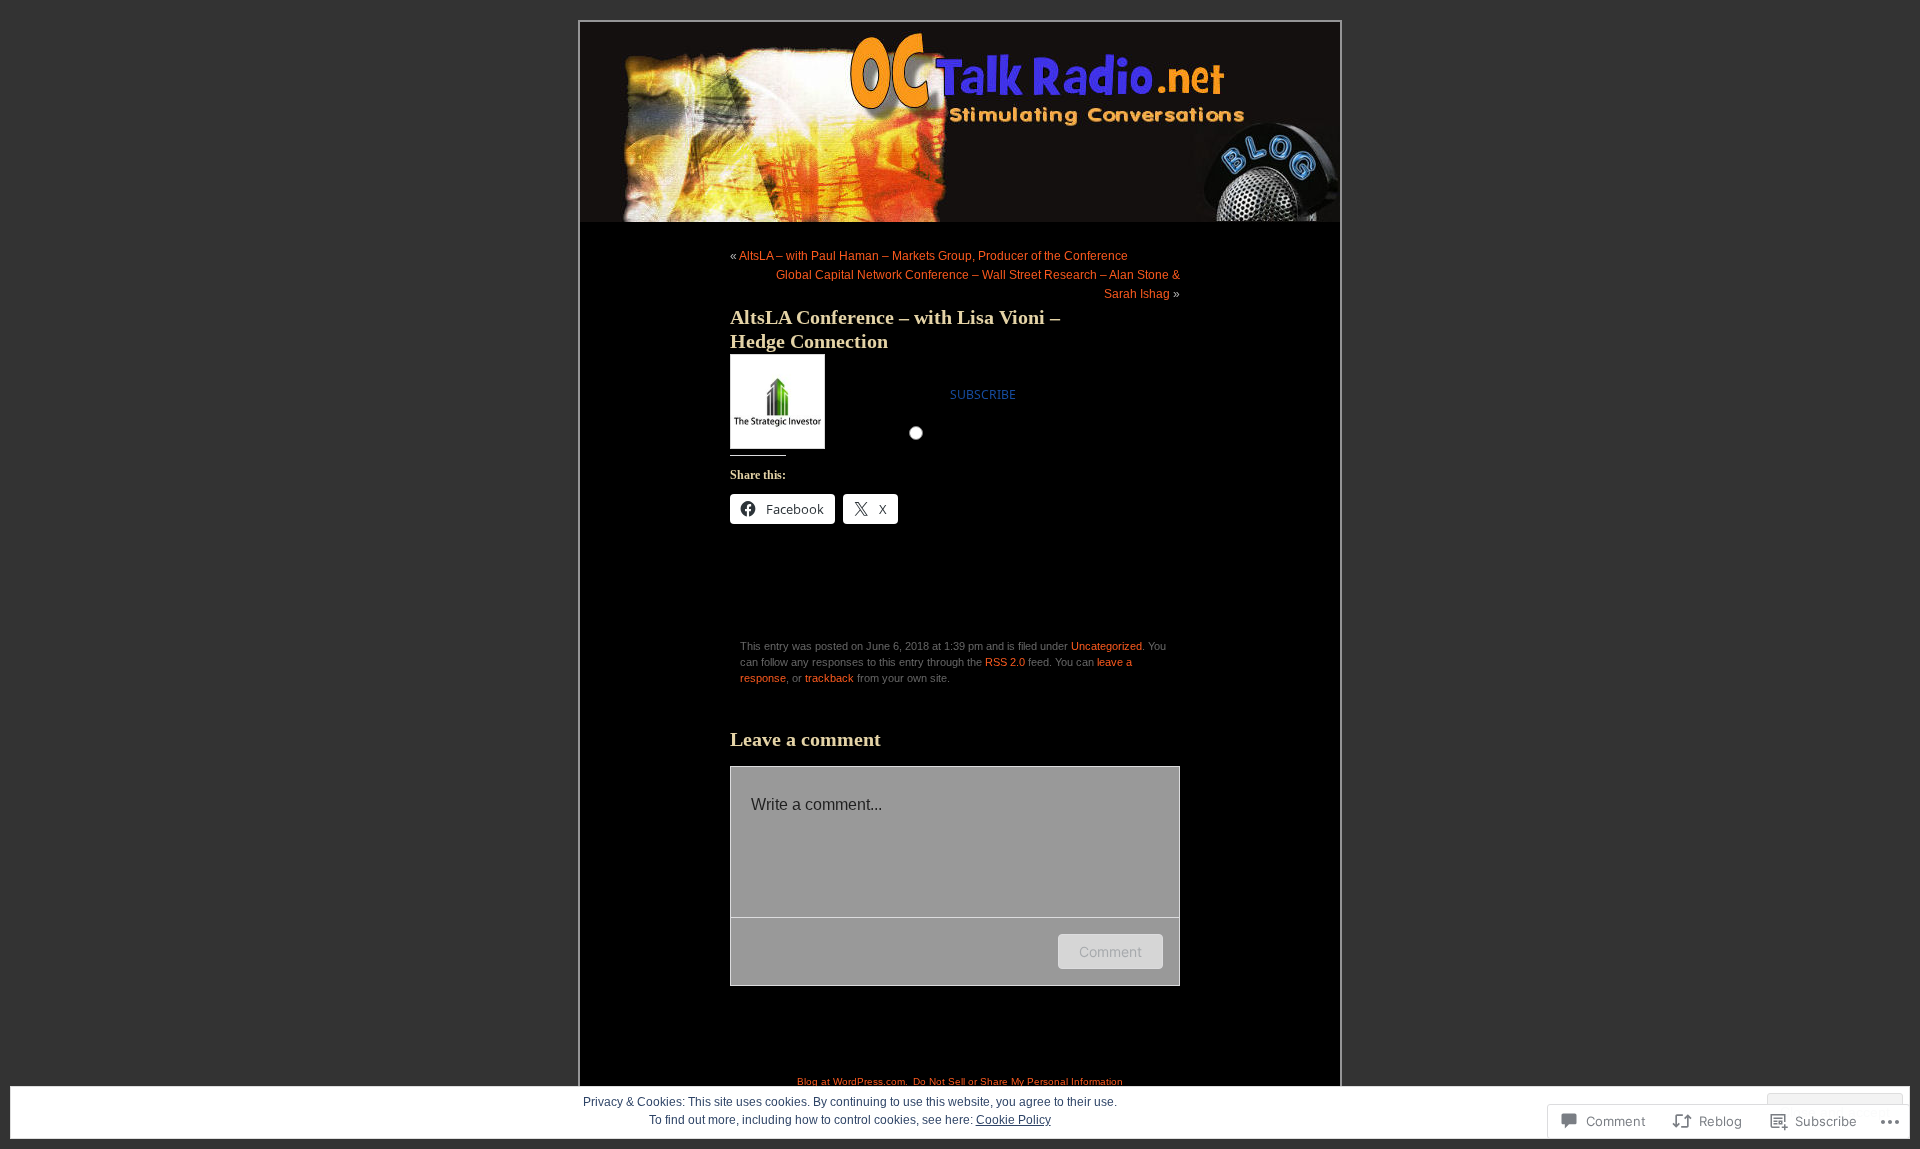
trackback (829, 678)
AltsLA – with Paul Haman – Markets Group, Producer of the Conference (933, 256)
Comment (1110, 951)
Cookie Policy (1013, 1120)
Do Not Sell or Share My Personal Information (1018, 1081)
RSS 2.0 (1005, 662)
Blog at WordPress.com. (852, 1081)
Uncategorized (1106, 646)
